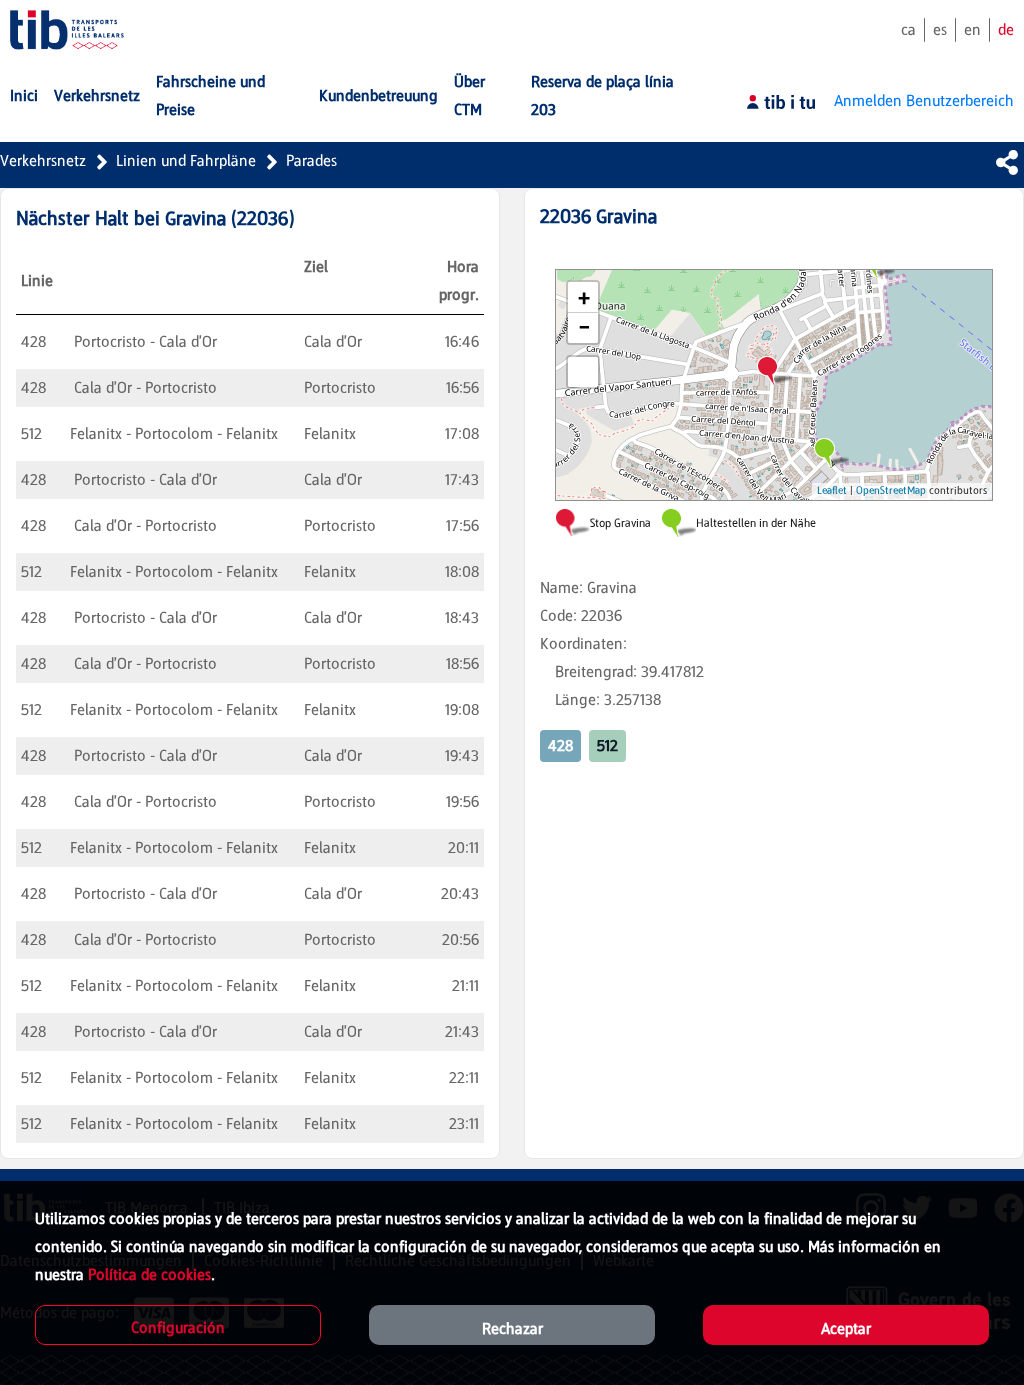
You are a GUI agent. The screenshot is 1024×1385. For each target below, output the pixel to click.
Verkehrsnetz (43, 160)
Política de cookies (149, 1274)
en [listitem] (972, 29)
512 (607, 745)
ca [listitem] (908, 29)
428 (560, 745)
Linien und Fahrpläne (186, 160)
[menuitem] (24, 96)
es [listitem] (940, 29)
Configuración (178, 1327)
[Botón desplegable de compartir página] (1007, 162)
